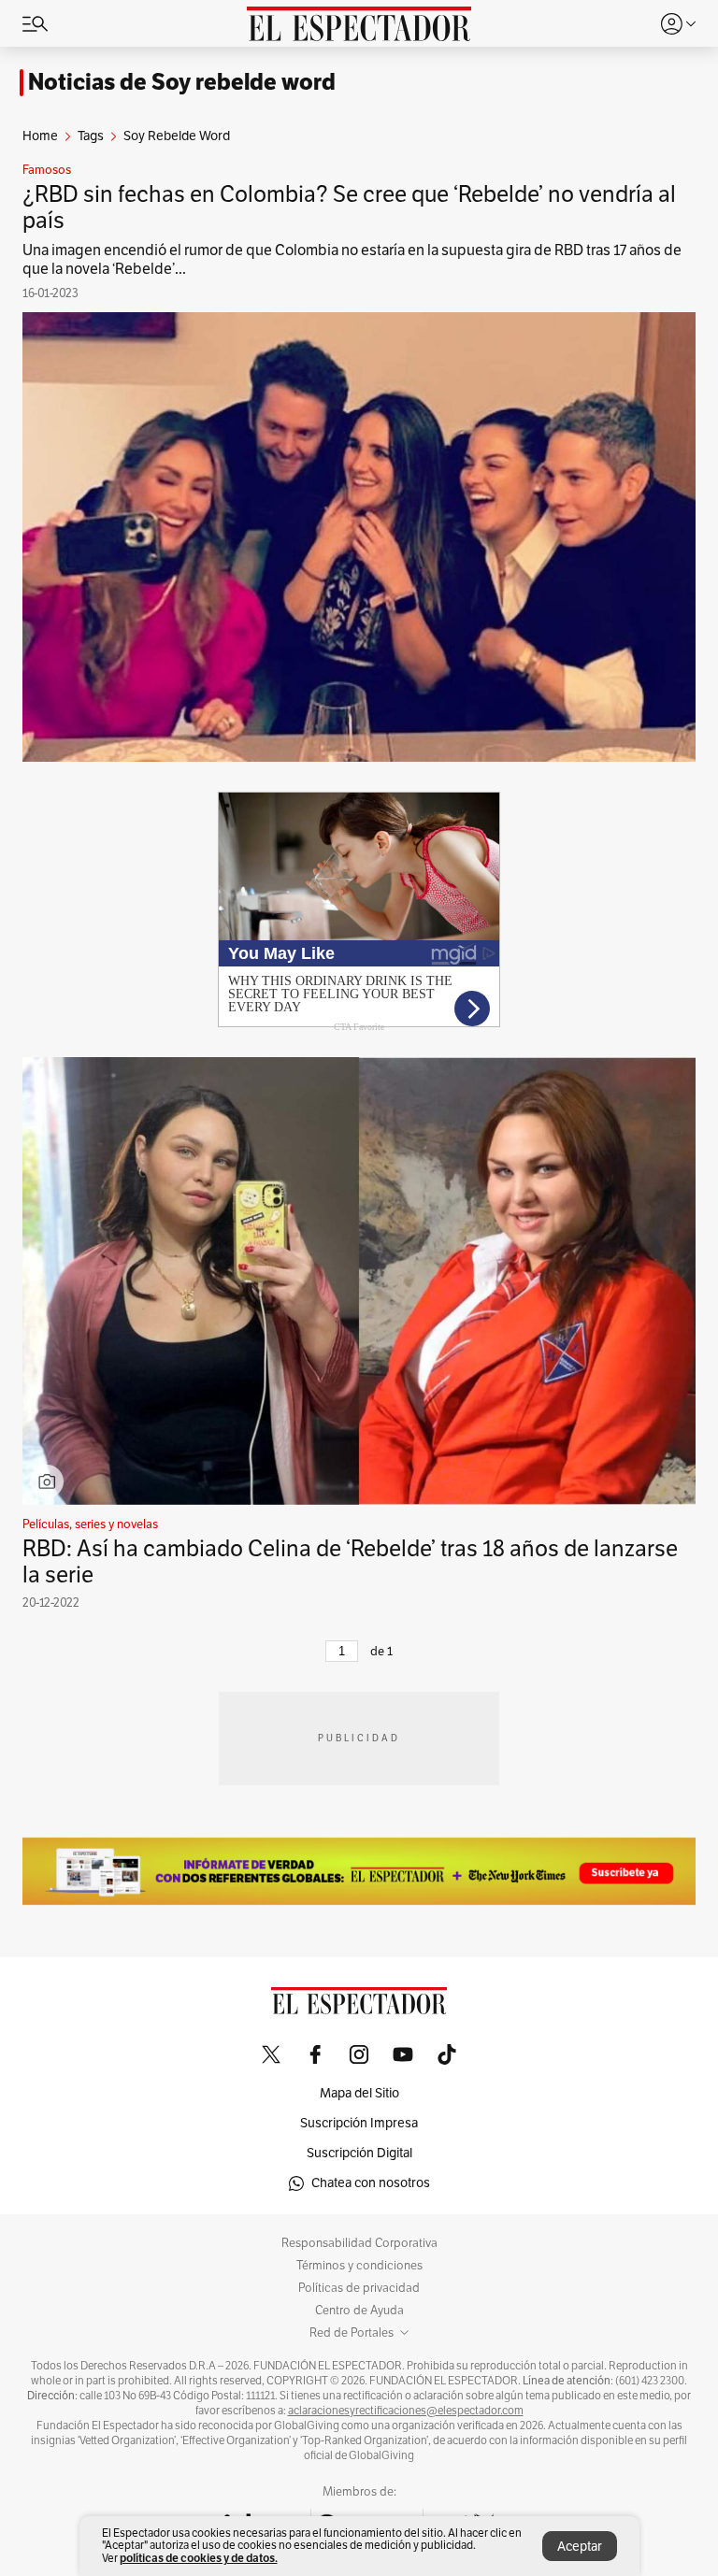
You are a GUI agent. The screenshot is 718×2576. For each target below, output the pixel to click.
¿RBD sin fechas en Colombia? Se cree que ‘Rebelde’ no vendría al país (349, 208)
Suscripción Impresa (359, 2123)
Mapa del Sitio (359, 2093)
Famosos (47, 170)
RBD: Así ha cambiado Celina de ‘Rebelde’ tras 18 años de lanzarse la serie (350, 1562)
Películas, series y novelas (90, 1524)
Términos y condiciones (359, 2266)
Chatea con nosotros (371, 2183)
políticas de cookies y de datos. (199, 2558)
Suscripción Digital (359, 2153)
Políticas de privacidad (359, 2288)
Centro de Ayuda (359, 2311)
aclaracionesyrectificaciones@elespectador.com (406, 2411)
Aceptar (580, 2547)
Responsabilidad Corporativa (359, 2243)
